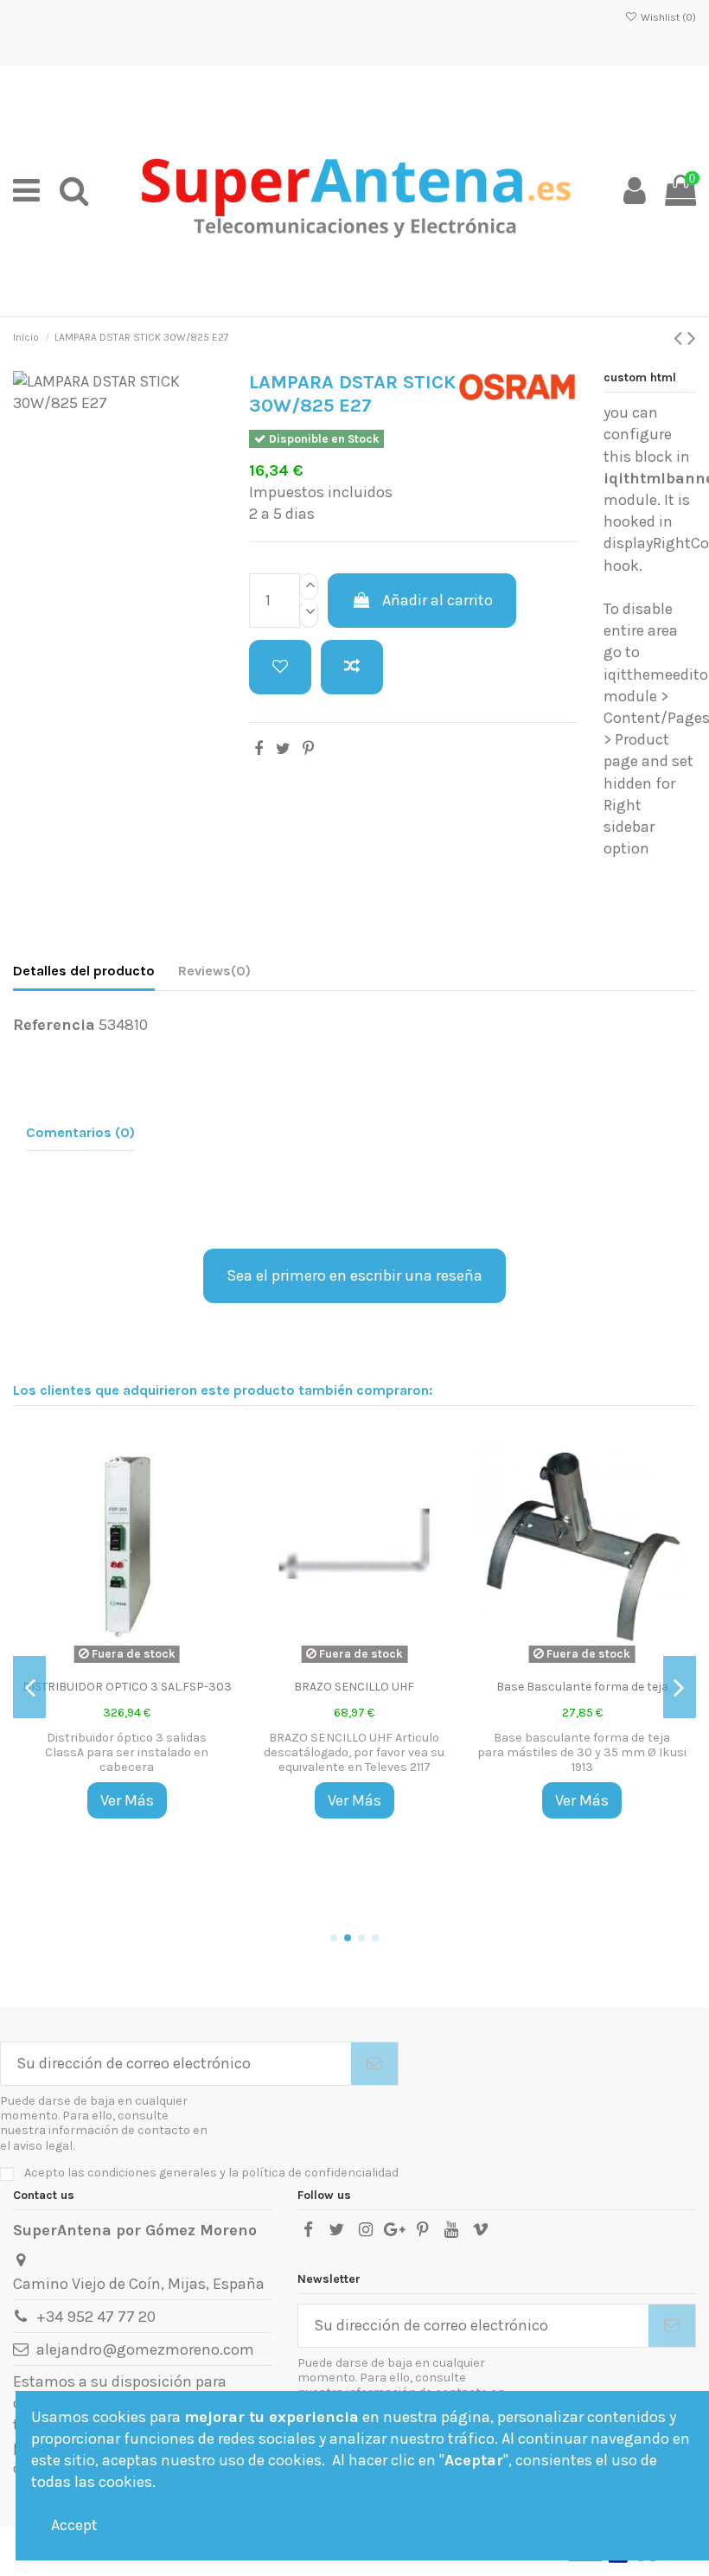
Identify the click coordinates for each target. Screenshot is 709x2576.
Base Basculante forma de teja (582, 1687)
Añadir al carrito (438, 600)
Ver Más (127, 1800)
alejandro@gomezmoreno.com (145, 2349)
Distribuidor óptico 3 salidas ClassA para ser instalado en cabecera (127, 1753)
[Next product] (692, 338)
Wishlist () (667, 17)
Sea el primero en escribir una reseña (354, 1275)
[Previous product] (680, 338)
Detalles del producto (84, 971)
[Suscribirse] (374, 2064)
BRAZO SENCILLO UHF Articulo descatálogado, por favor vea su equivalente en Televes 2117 (354, 1753)
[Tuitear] (283, 749)
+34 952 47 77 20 (96, 2317)
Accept (74, 2525)
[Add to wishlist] (280, 667)
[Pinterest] (308, 749)
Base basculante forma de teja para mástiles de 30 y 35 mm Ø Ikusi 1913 (582, 1753)
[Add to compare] (352, 667)
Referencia (54, 1025)
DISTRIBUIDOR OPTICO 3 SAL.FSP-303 (127, 1687)
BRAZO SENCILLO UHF (354, 1687)
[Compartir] (259, 749)
